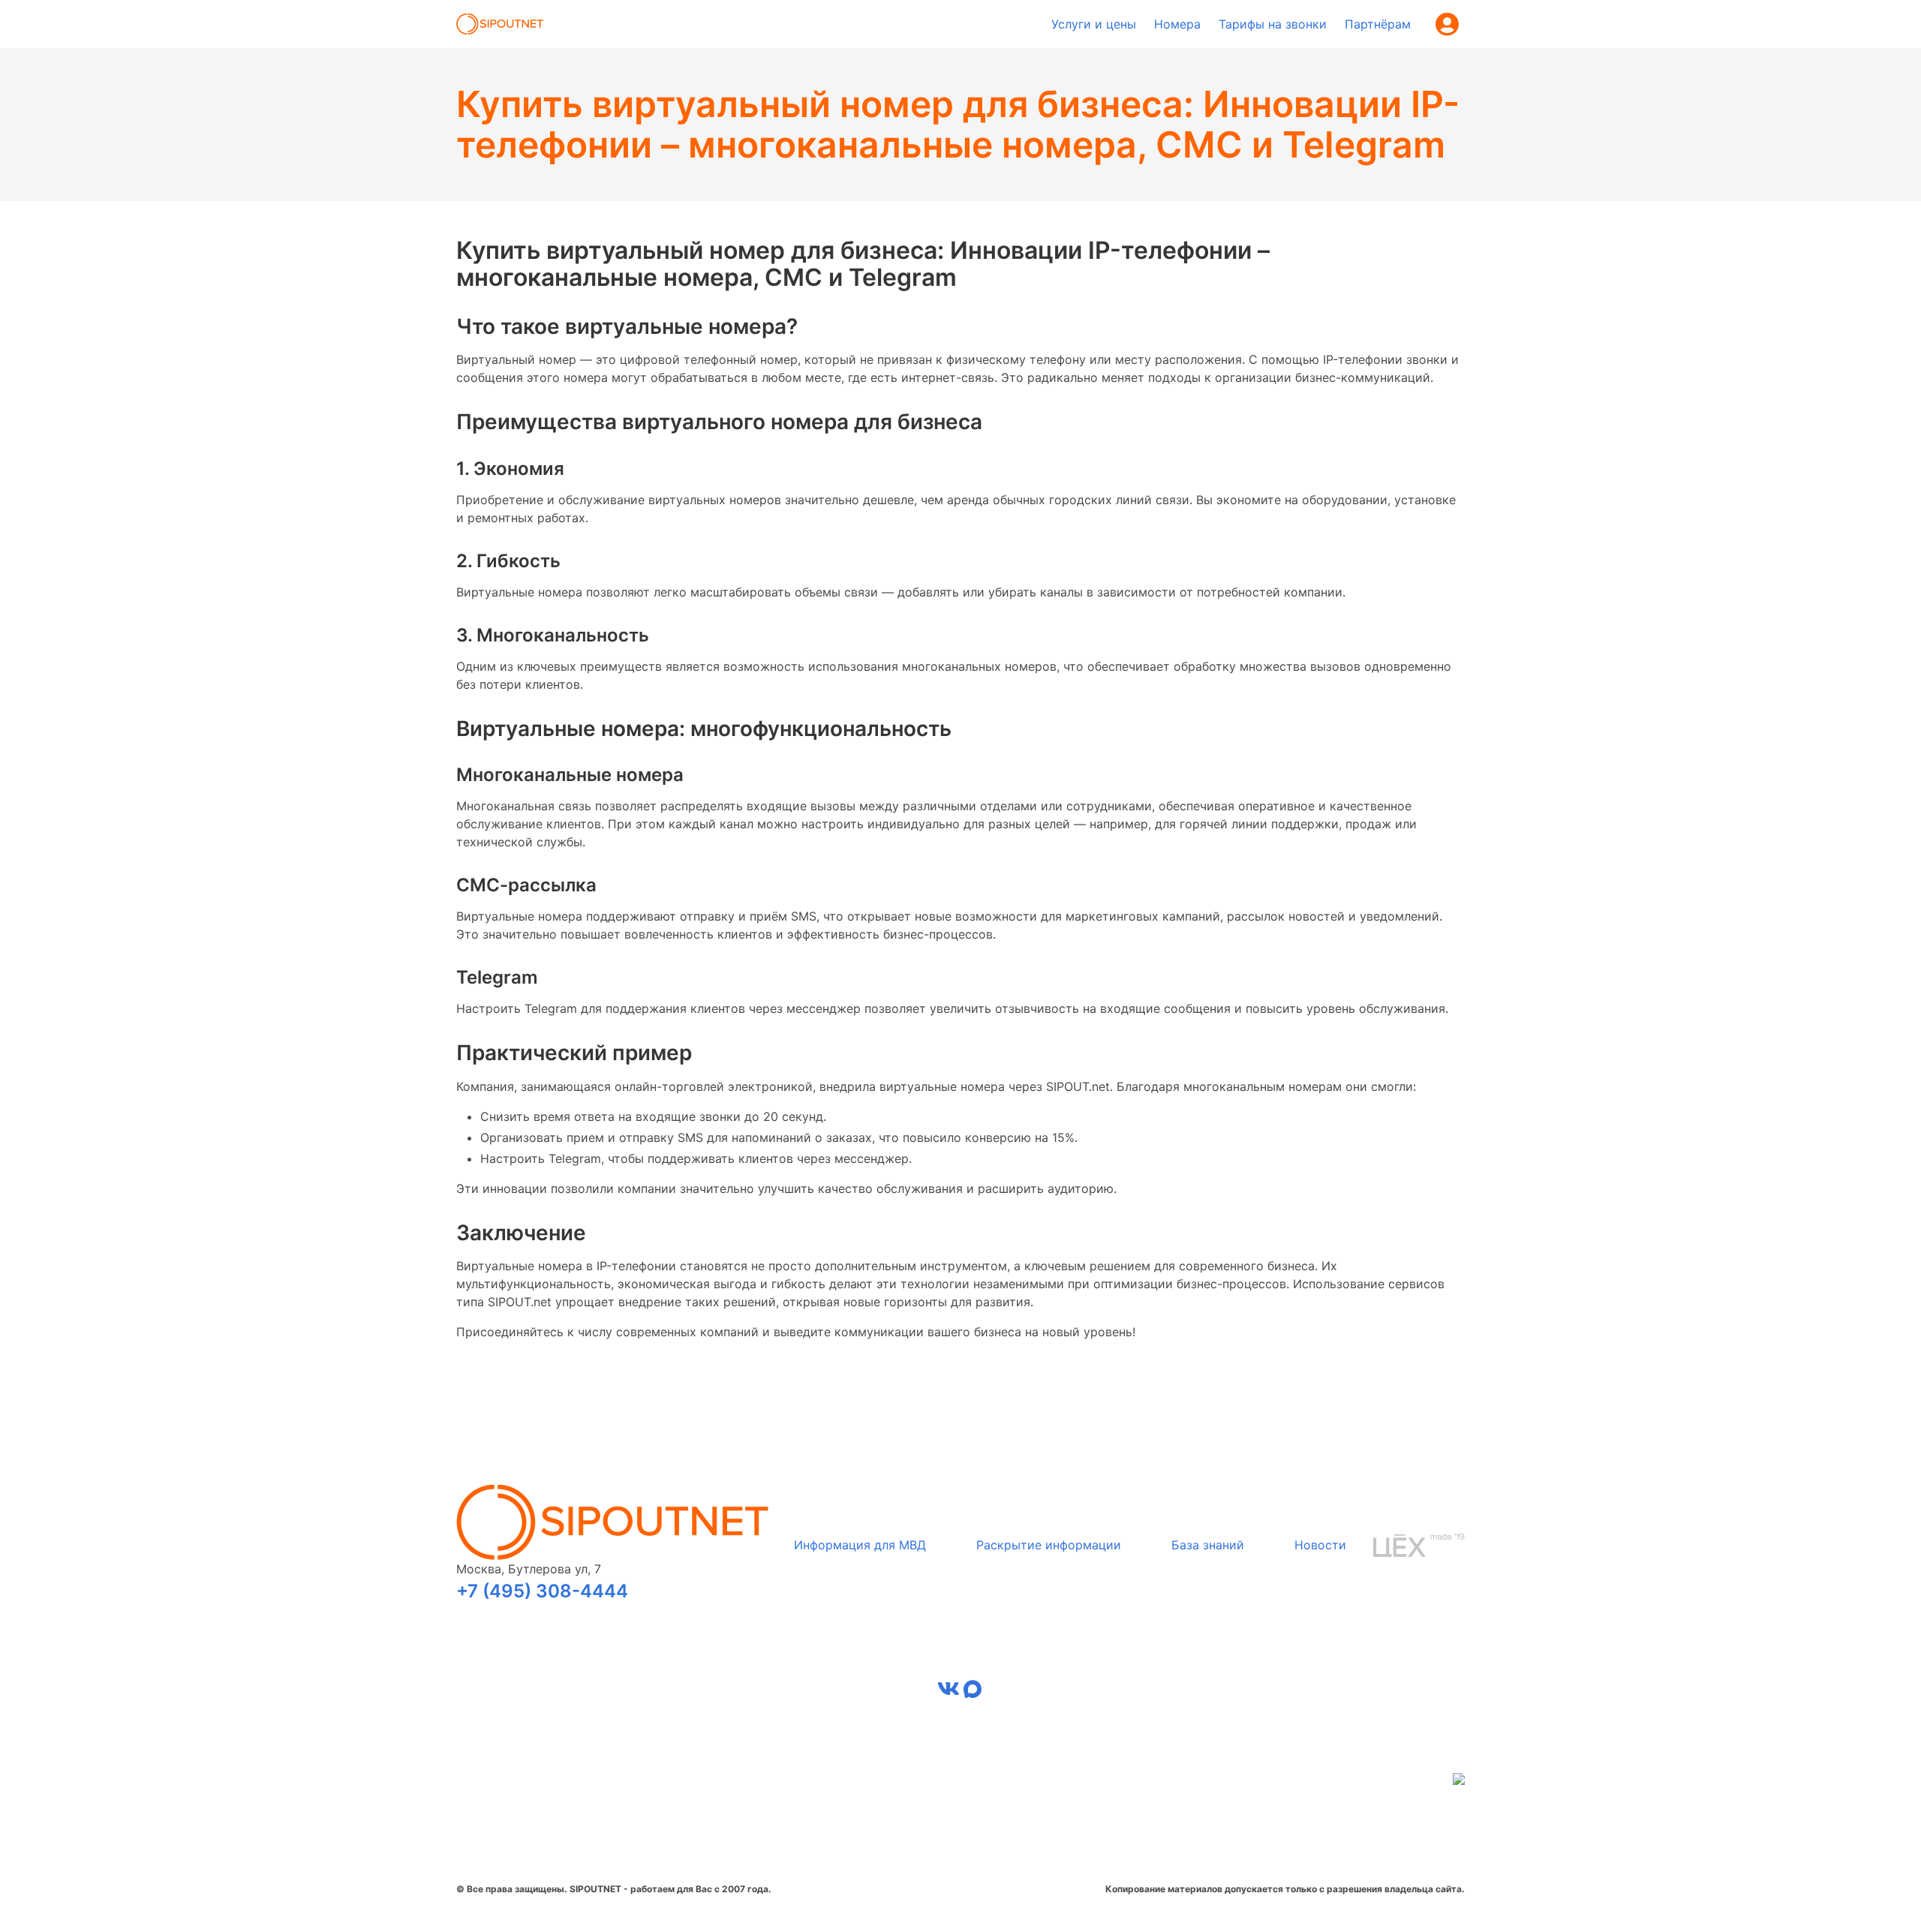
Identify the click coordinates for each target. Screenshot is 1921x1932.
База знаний (1208, 1545)
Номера (1177, 24)
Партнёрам (1378, 24)
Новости (1320, 1545)
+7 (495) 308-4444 (542, 1591)
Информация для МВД (860, 1545)
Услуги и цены (1094, 24)
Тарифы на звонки (1273, 24)
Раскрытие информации (1049, 1545)
